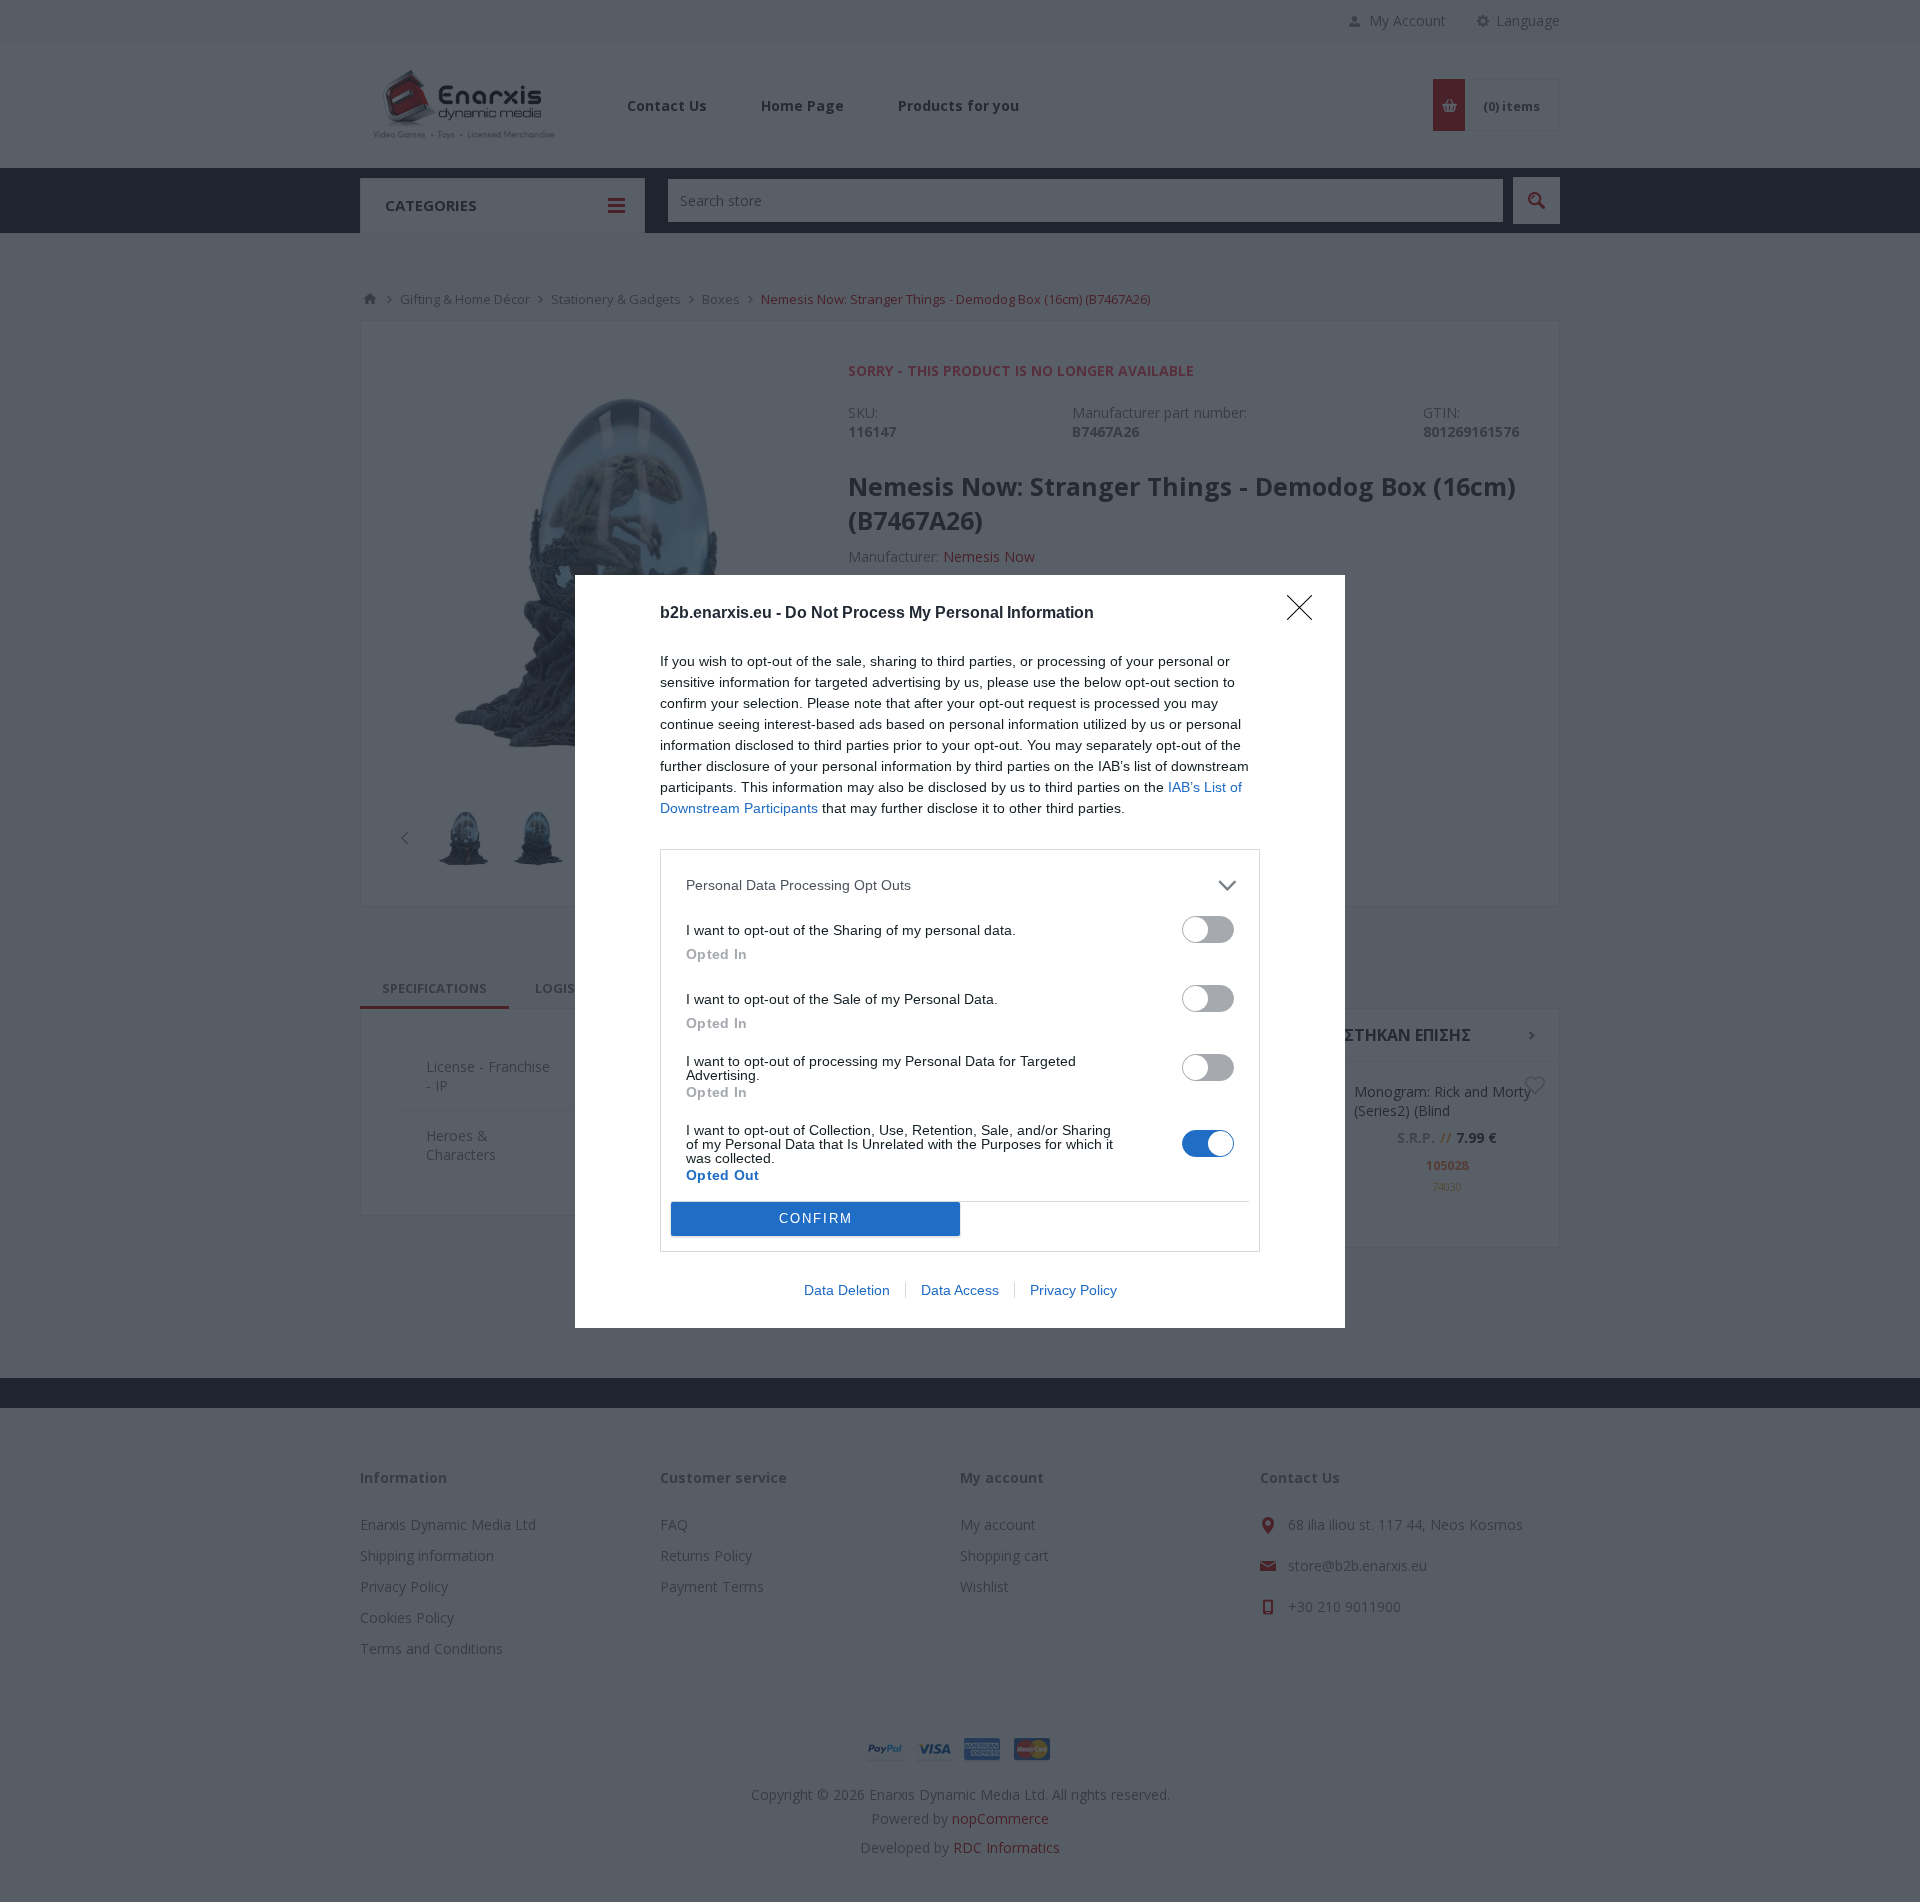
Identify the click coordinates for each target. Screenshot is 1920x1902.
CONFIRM (816, 1218)
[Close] (1306, 614)
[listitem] (960, 885)
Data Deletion (847, 1290)
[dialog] (960, 951)
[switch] (1208, 929)
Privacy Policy (1073, 1290)
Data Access (960, 1290)
